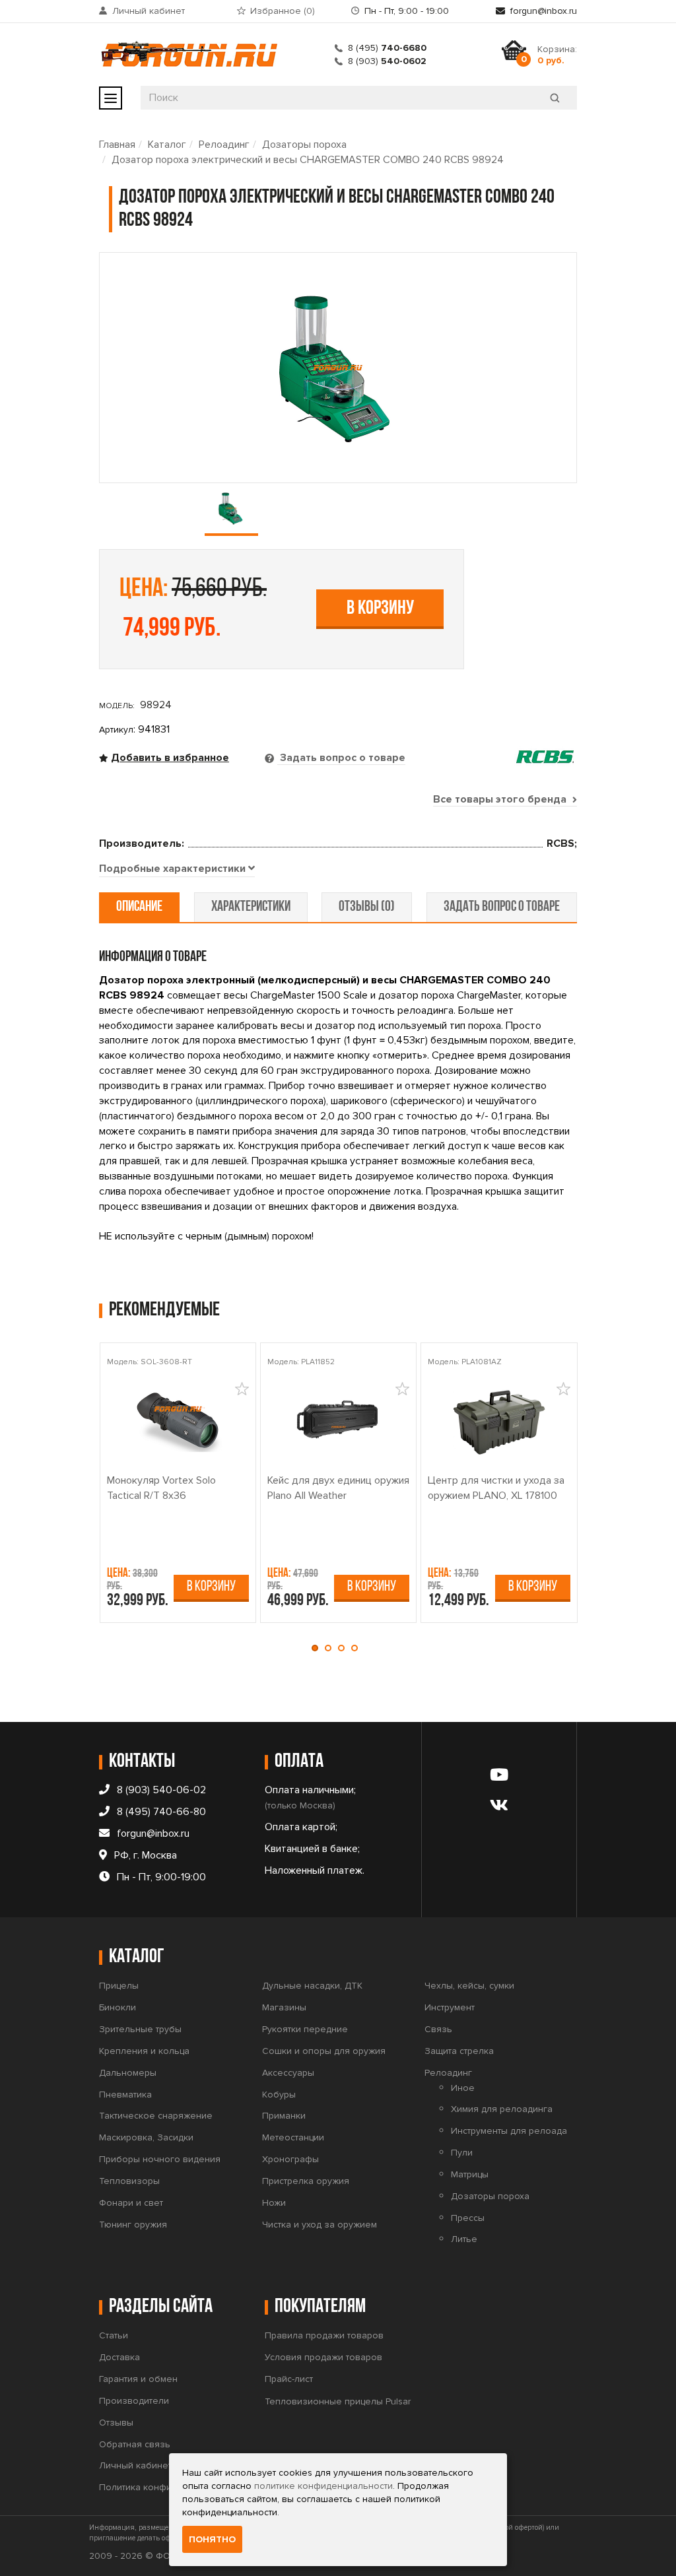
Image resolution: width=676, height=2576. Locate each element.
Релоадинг (224, 145)
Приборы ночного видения (160, 2159)
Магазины (284, 2007)
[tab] (177, 869)
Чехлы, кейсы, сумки (469, 1986)
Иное (463, 2088)
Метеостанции (293, 2137)
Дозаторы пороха (304, 145)
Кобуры (279, 2095)
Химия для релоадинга (502, 2109)
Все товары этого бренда (501, 799)
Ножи (274, 2203)
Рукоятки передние (305, 2029)
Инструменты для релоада (509, 2131)
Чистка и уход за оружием (320, 2225)
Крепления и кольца (144, 2051)
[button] (318, 1648)
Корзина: (557, 55)
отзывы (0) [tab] (367, 907)
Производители (134, 2401)
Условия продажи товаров (323, 2357)
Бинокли (118, 2007)
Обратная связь (135, 2444)
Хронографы (290, 2159)
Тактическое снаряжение (156, 2116)
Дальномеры (128, 2073)
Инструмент (450, 2007)
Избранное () (283, 11)
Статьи (114, 2335)
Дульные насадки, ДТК (312, 1986)
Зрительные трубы (140, 2029)
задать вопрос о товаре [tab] (502, 907)
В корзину (380, 609)
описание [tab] (139, 907)
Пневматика (125, 2095)
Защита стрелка (459, 2051)
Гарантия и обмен (138, 2379)
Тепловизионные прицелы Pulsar (338, 2401)
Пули (462, 2153)
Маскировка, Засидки (146, 2137)
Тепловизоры (129, 2181)
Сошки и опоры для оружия (324, 2051)
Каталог (167, 145)
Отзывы (116, 2423)
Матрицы (470, 2174)
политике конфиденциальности (323, 2486)
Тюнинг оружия (133, 2225)
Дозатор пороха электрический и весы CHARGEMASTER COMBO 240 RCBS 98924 (308, 160)
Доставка (119, 2357)
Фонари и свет (131, 2203)
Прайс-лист (289, 2379)
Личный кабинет (149, 11)
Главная (117, 145)
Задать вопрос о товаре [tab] (341, 758)
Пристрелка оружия (306, 2181)
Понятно (212, 2539)
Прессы (468, 2218)
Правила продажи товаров (324, 2335)
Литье (464, 2239)
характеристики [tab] (251, 907)
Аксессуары (288, 2073)
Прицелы (119, 1986)
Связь (438, 2029)
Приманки (284, 2116)
